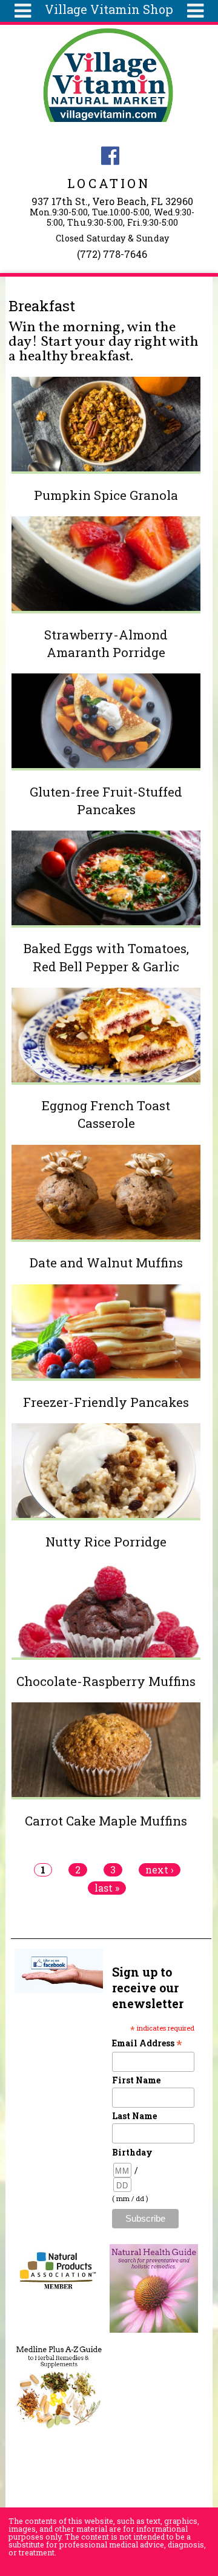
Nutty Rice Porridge (106, 1542)
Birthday (132, 2152)
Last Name (134, 2116)
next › (160, 1870)
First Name (136, 2080)
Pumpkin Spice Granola (106, 495)
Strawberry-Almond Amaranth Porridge (106, 643)
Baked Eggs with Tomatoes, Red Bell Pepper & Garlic (106, 957)
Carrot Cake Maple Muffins (106, 1821)
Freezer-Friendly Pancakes (106, 1402)
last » (107, 1888)
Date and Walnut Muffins (106, 1263)
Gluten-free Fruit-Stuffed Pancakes (106, 801)
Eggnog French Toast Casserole (106, 1114)
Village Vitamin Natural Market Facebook (110, 156)
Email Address (147, 2043)
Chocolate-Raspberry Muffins (106, 1681)
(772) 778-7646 (112, 254)
